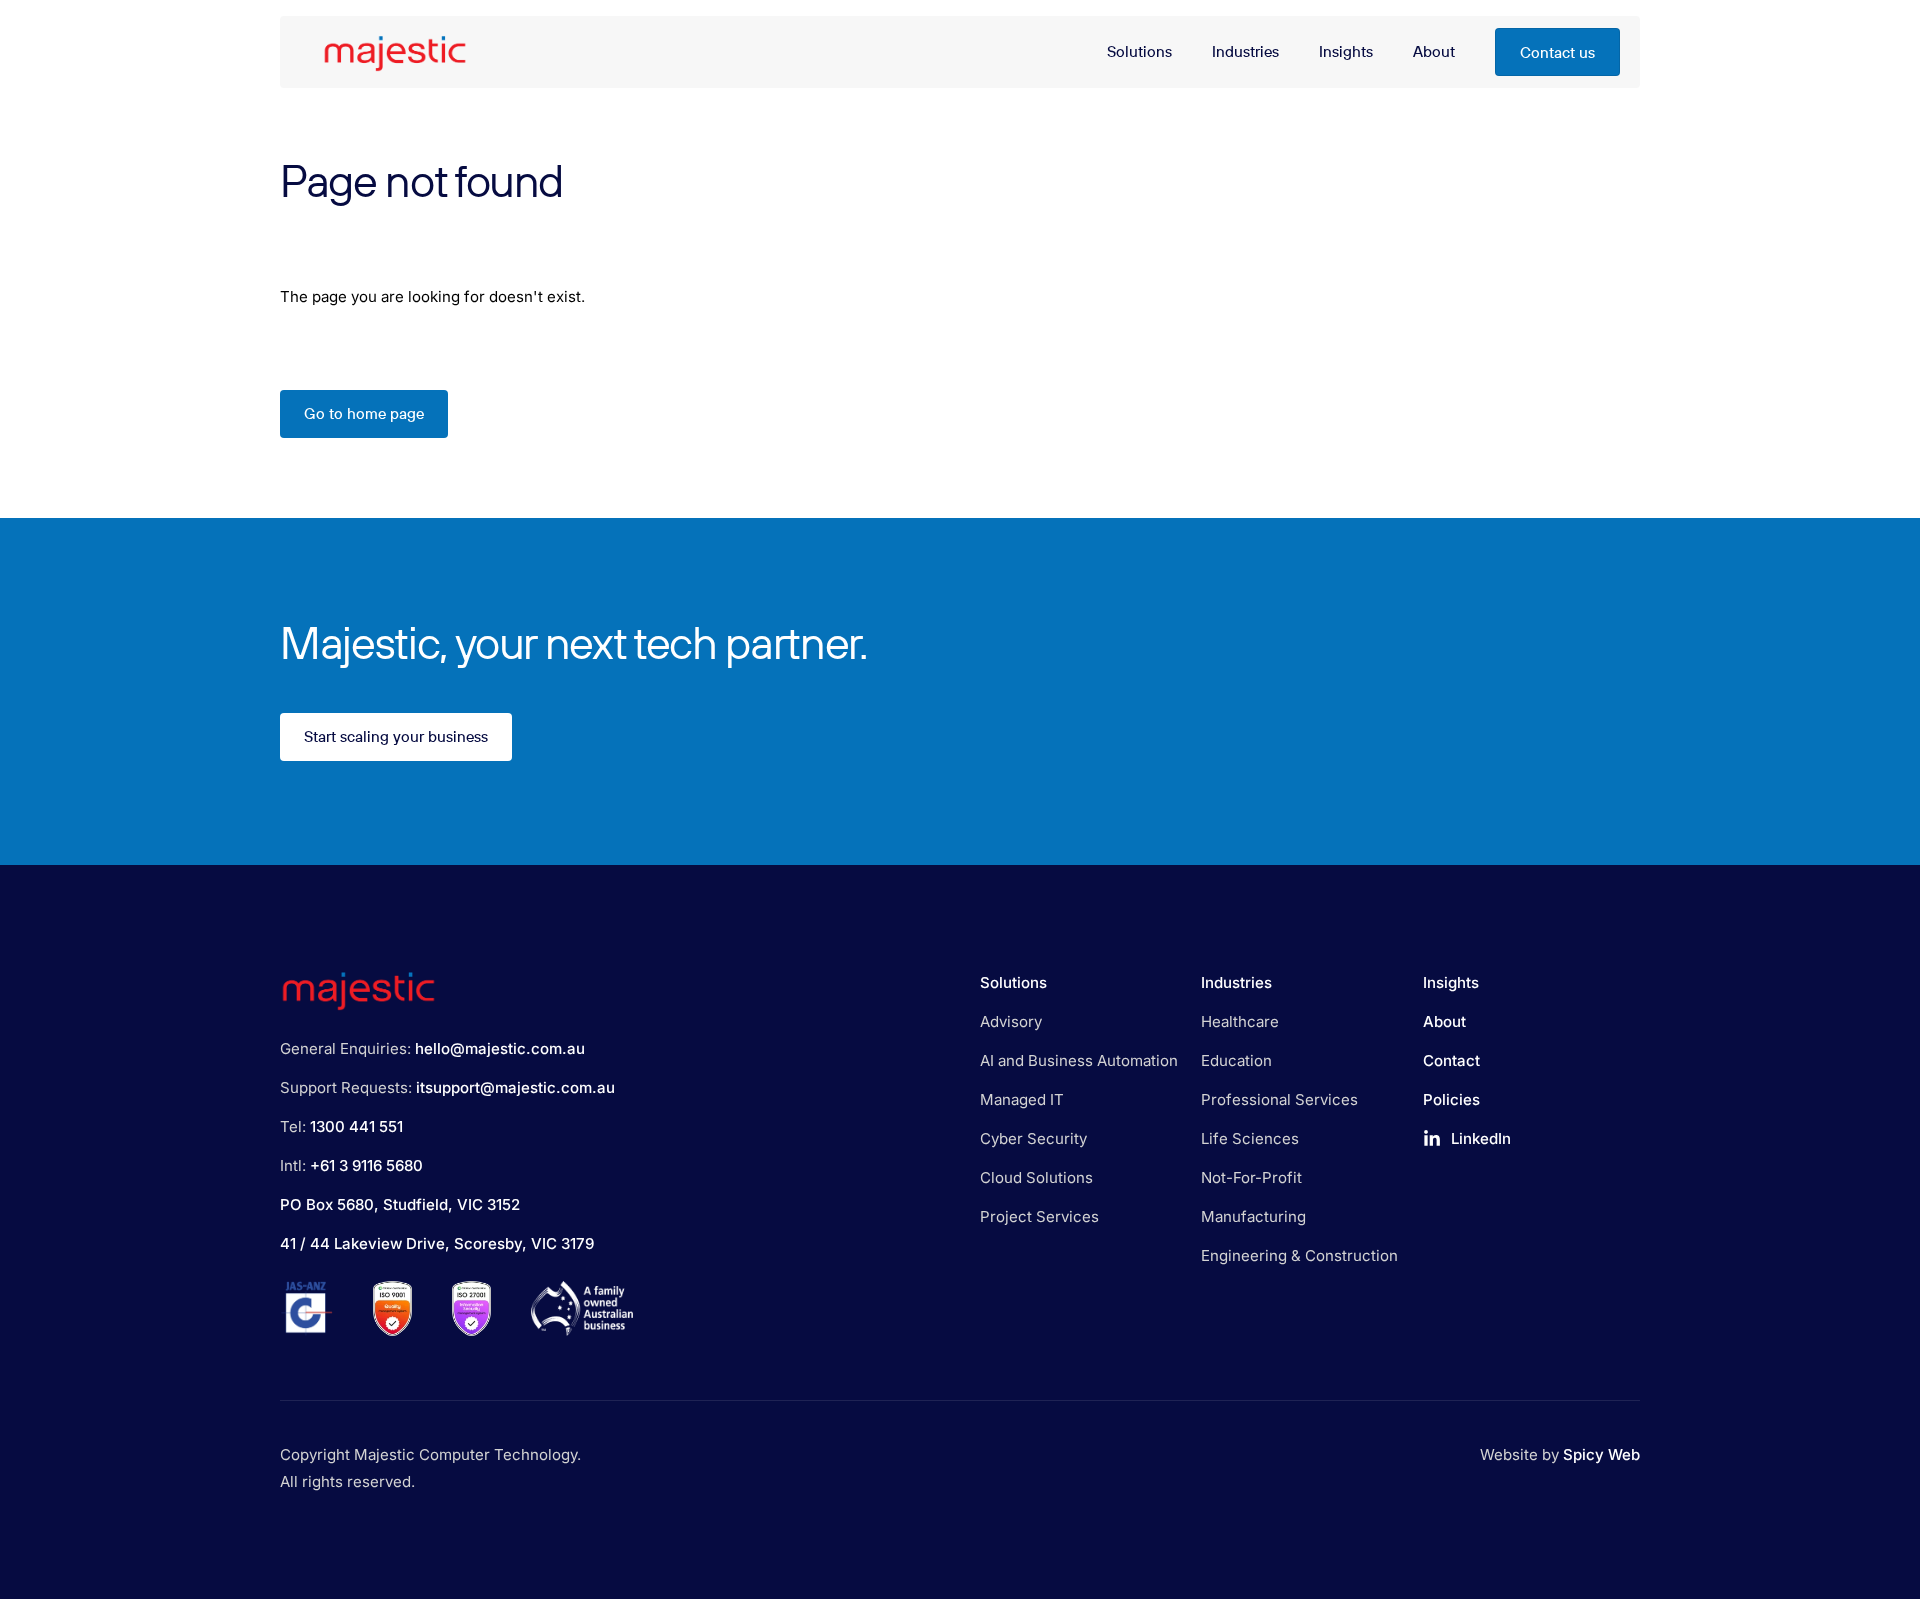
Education (1236, 1060)
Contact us (1557, 52)
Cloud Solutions (1036, 1177)
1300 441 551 (356, 1126)
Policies (1451, 1099)
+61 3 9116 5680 (366, 1165)
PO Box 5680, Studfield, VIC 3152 (400, 1204)
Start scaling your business (396, 737)
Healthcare (1240, 1021)
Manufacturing (1253, 1216)
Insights (1451, 982)
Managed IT (1022, 1099)
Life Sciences (1250, 1138)
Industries (1236, 982)
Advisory (1011, 1021)
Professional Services (1279, 1099)
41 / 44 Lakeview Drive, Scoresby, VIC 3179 (437, 1243)
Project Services (1039, 1216)
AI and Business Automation (1079, 1060)
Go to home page (364, 413)
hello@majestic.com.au (500, 1048)
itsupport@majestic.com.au (515, 1087)
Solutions (1013, 982)
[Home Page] (390, 52)
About (1444, 1021)
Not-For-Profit (1251, 1177)
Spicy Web (1601, 1454)
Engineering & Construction (1299, 1255)
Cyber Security (1033, 1138)
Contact (1451, 1060)
